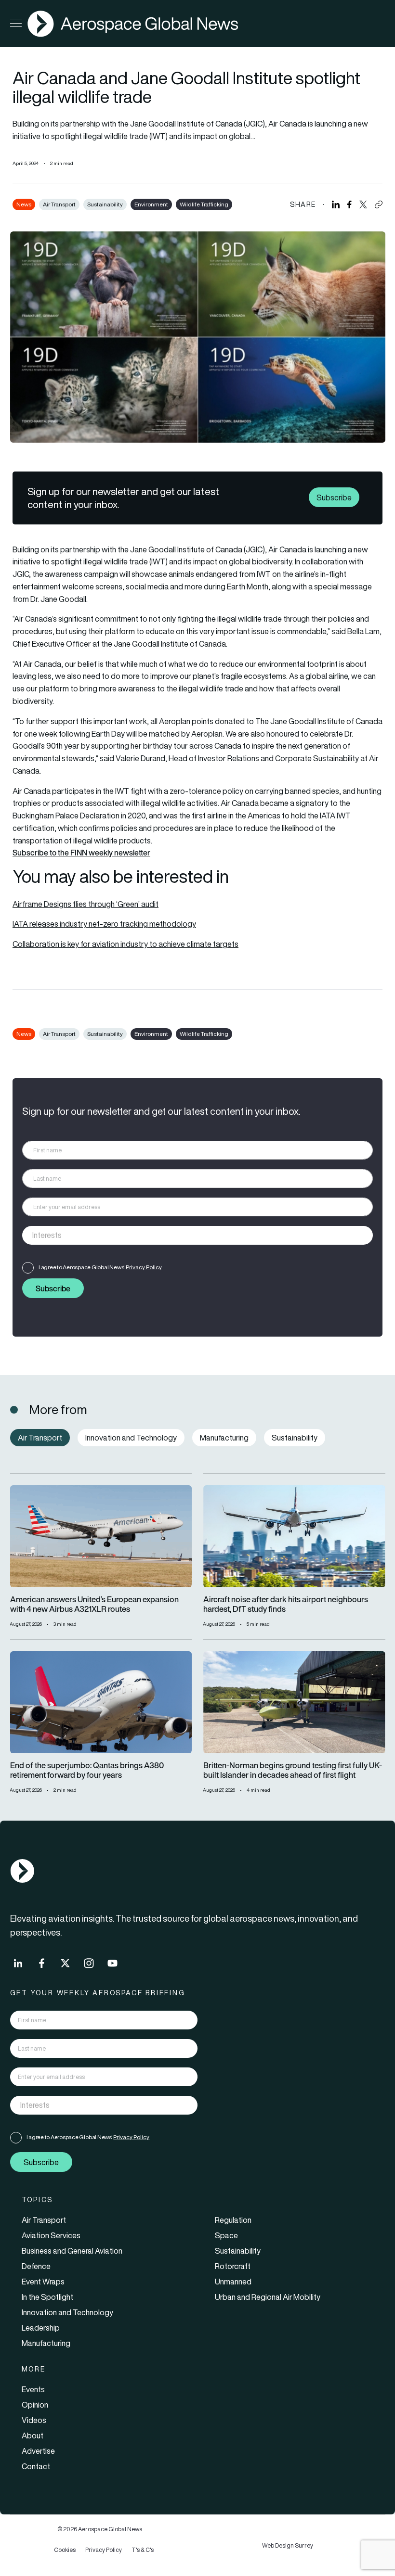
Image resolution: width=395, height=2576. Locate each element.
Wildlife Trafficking (204, 204)
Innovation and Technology (67, 2312)
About (33, 2436)
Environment (151, 204)
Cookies (65, 2550)
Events (33, 2389)
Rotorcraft (233, 2266)
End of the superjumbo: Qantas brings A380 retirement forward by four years (87, 1771)
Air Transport (59, 204)
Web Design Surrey (288, 2545)
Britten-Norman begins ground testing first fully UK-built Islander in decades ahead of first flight (293, 1771)
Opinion (35, 2405)
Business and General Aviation (72, 2251)
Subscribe (334, 497)
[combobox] (197, 1235)
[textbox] (188, 1236)
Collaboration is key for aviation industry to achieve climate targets (125, 944)
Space (226, 2235)
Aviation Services (51, 2235)
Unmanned (233, 2282)
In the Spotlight (47, 2297)
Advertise (38, 2451)
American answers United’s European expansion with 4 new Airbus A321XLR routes (94, 1605)
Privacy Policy (144, 1267)
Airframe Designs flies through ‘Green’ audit (86, 904)
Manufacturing (46, 2343)
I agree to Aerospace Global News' (100, 1267)
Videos (34, 2420)
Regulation (233, 2220)
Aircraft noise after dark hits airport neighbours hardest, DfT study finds (286, 1605)
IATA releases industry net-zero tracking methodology (104, 924)
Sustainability (105, 204)
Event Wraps (43, 2282)
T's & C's (143, 2550)
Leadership (41, 2328)
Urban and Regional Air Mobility (268, 2297)
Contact (36, 2466)
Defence (36, 2266)
